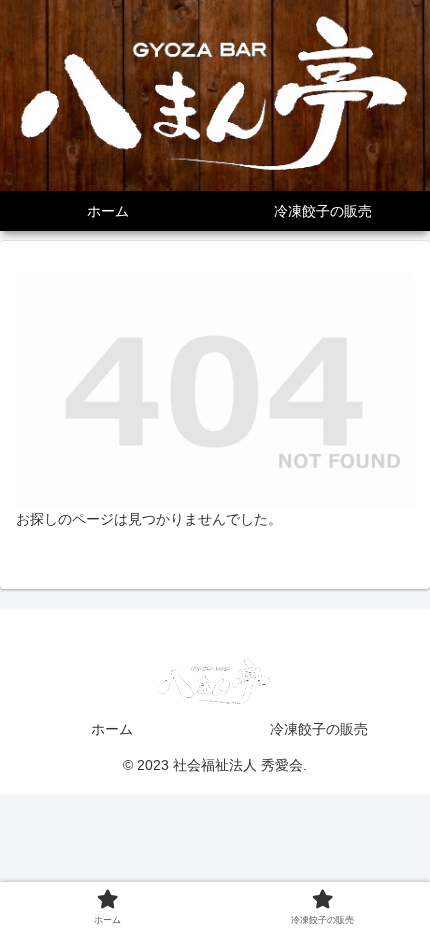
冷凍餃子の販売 (319, 729)
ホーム (112, 729)
